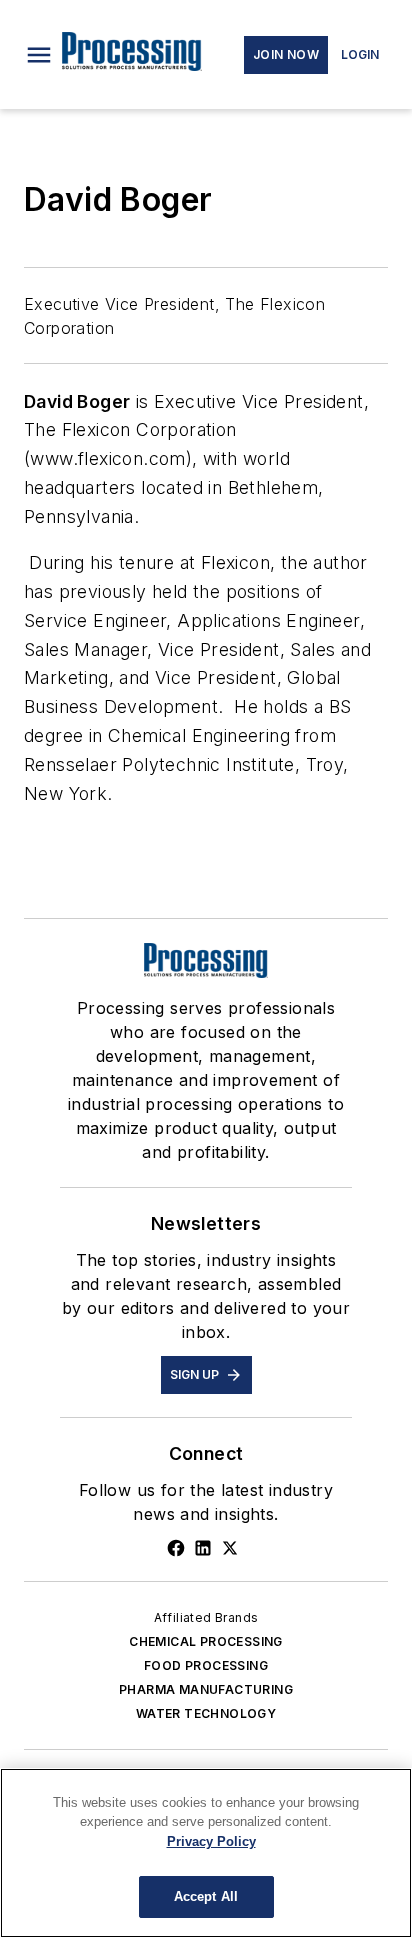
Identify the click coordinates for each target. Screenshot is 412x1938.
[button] (39, 55)
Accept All (206, 1896)
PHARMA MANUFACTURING (206, 1689)
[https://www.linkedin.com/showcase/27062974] (203, 1548)
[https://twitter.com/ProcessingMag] (230, 1548)
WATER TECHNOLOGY (206, 1713)
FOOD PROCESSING (206, 1665)
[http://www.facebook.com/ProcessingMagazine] (176, 1548)
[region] (206, 1853)
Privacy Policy (211, 1841)
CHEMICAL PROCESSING (206, 1641)
